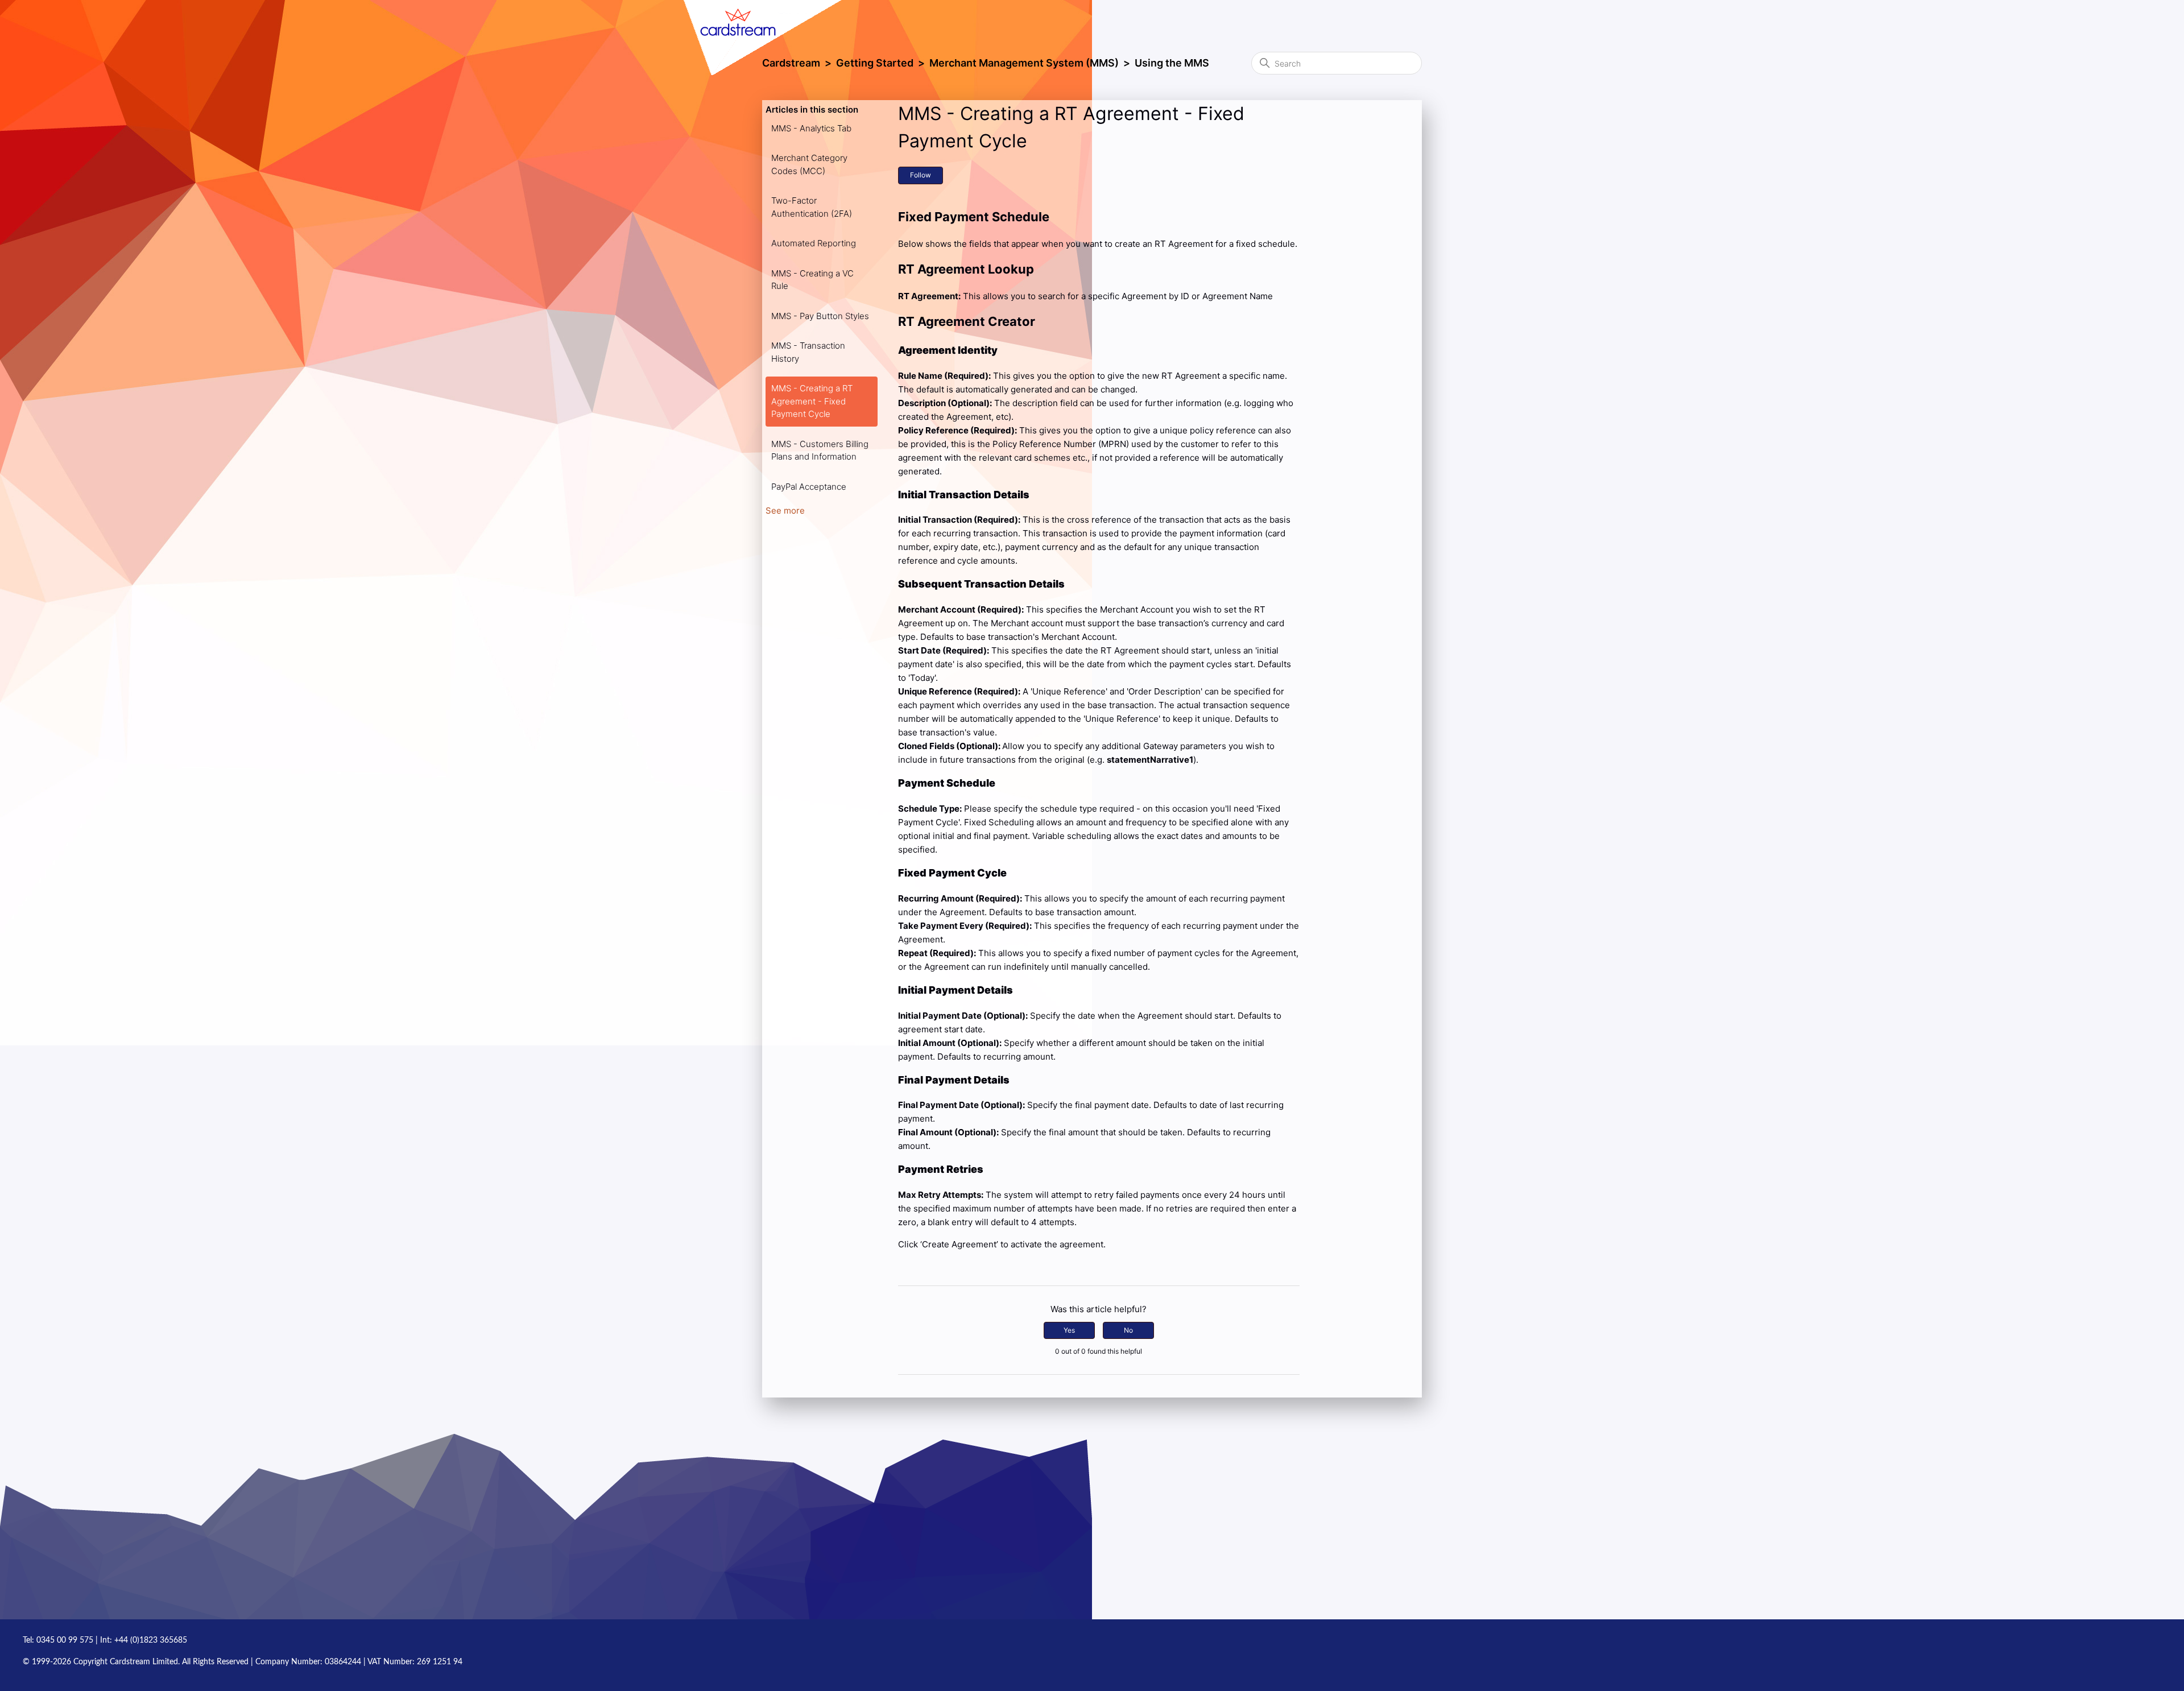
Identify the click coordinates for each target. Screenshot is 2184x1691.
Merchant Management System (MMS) (1024, 63)
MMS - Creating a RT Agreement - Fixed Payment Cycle (812, 401)
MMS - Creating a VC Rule (812, 280)
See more (785, 510)
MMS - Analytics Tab (811, 128)
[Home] (785, 28)
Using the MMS (1172, 63)
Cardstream (791, 63)
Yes (1069, 1330)
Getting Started (875, 63)
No (1128, 1330)
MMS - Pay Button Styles (820, 316)
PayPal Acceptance (809, 487)
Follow (921, 175)
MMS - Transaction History (808, 352)
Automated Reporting (814, 243)
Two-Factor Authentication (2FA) (812, 207)
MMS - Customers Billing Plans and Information (820, 450)
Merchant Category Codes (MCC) (809, 164)
